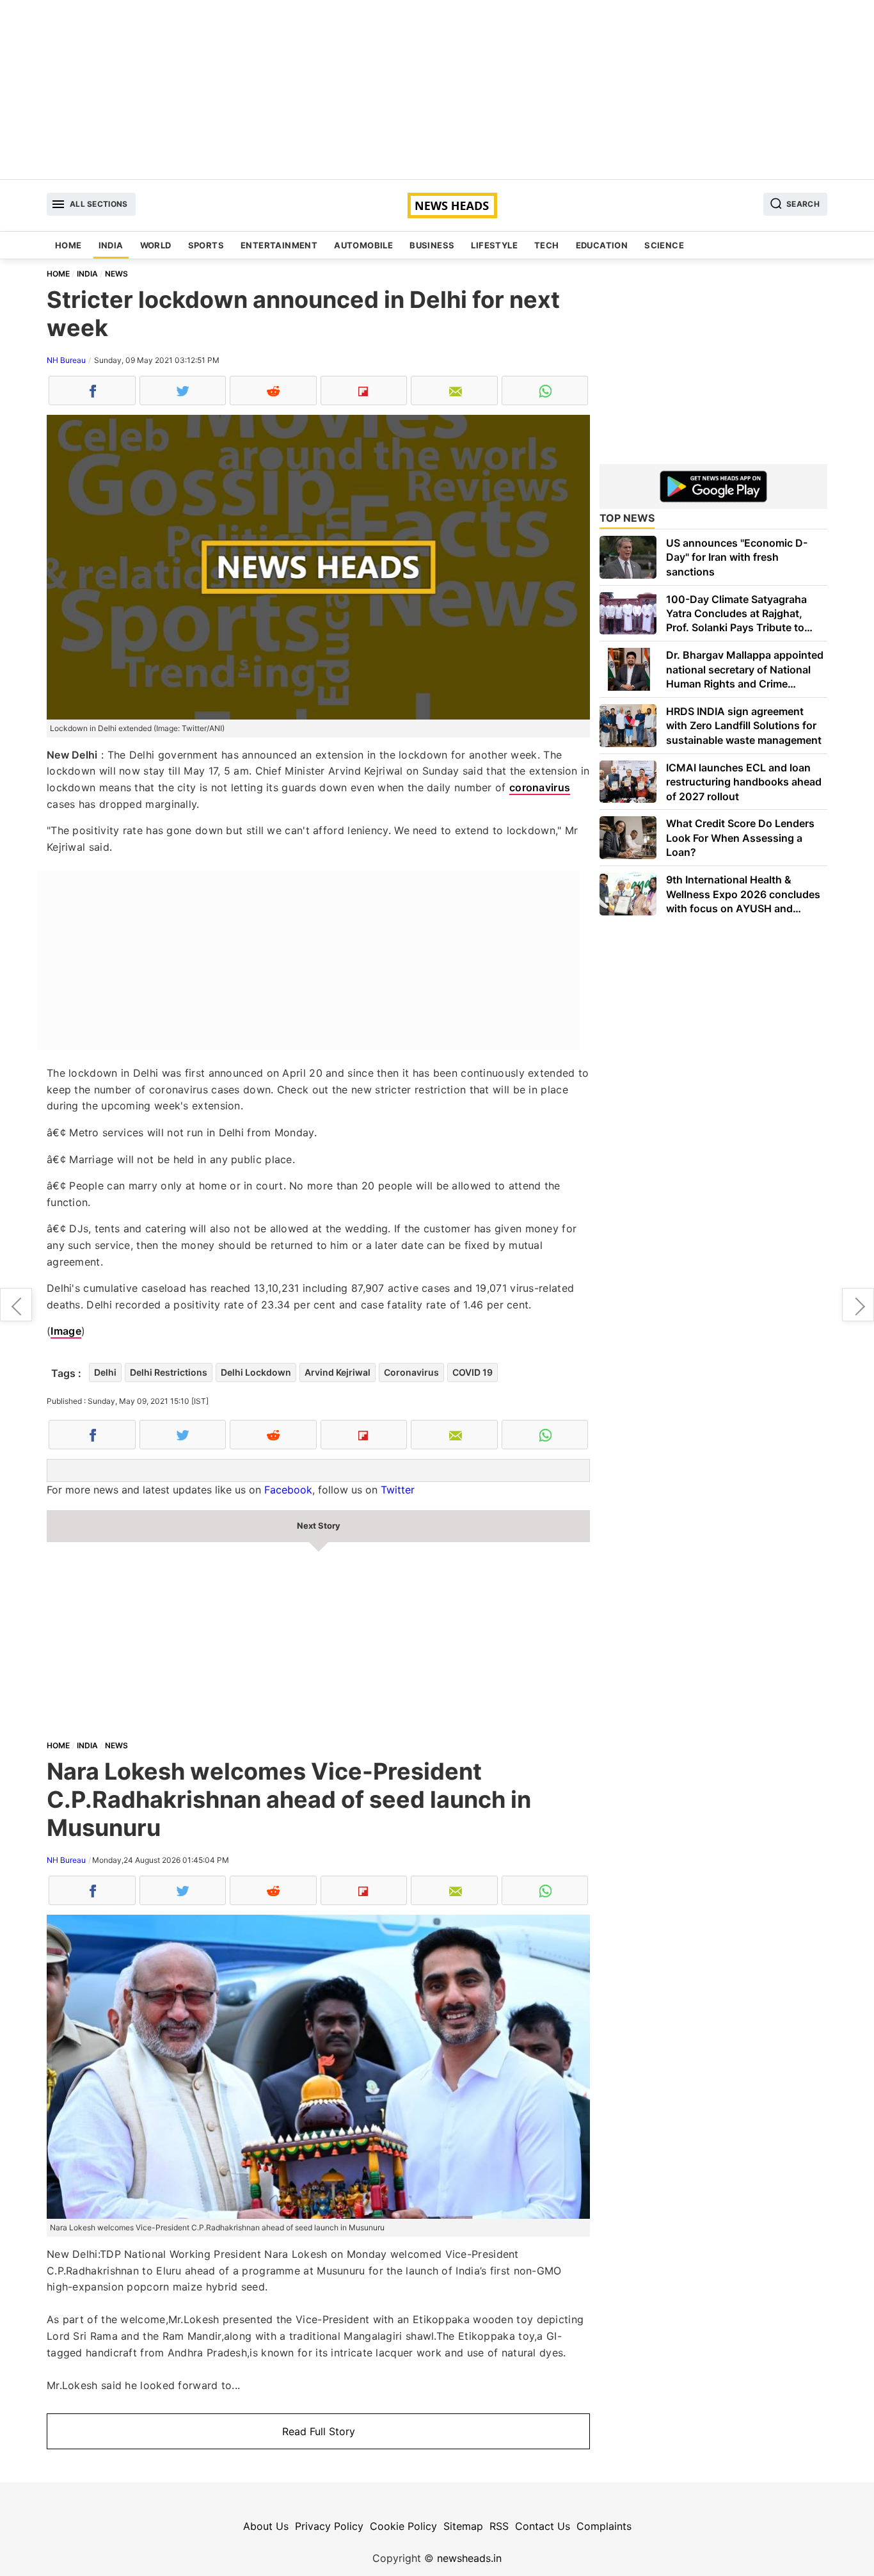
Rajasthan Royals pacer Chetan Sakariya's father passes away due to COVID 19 (16, 1305)
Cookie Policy (403, 2526)
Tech (547, 245)
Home (68, 245)
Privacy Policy (329, 2526)
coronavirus (540, 787)
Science (664, 245)
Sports (206, 245)
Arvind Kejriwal (338, 1372)
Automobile (363, 245)
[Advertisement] (437, 90)
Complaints (604, 2526)
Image (66, 1331)
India (111, 245)
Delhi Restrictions (169, 1372)
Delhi (105, 1372)
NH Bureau (66, 360)
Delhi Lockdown (256, 1372)
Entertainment (279, 245)
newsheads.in (469, 2558)
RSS (499, 2526)
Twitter (398, 1490)
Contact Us (543, 2526)
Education (602, 245)
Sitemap (463, 2526)
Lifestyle (494, 245)
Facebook (288, 1490)
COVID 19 (473, 1372)
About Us (266, 2526)
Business (432, 245)
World (156, 245)
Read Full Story (319, 2431)
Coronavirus (411, 1372)
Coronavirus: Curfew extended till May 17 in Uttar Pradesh (858, 1305)
